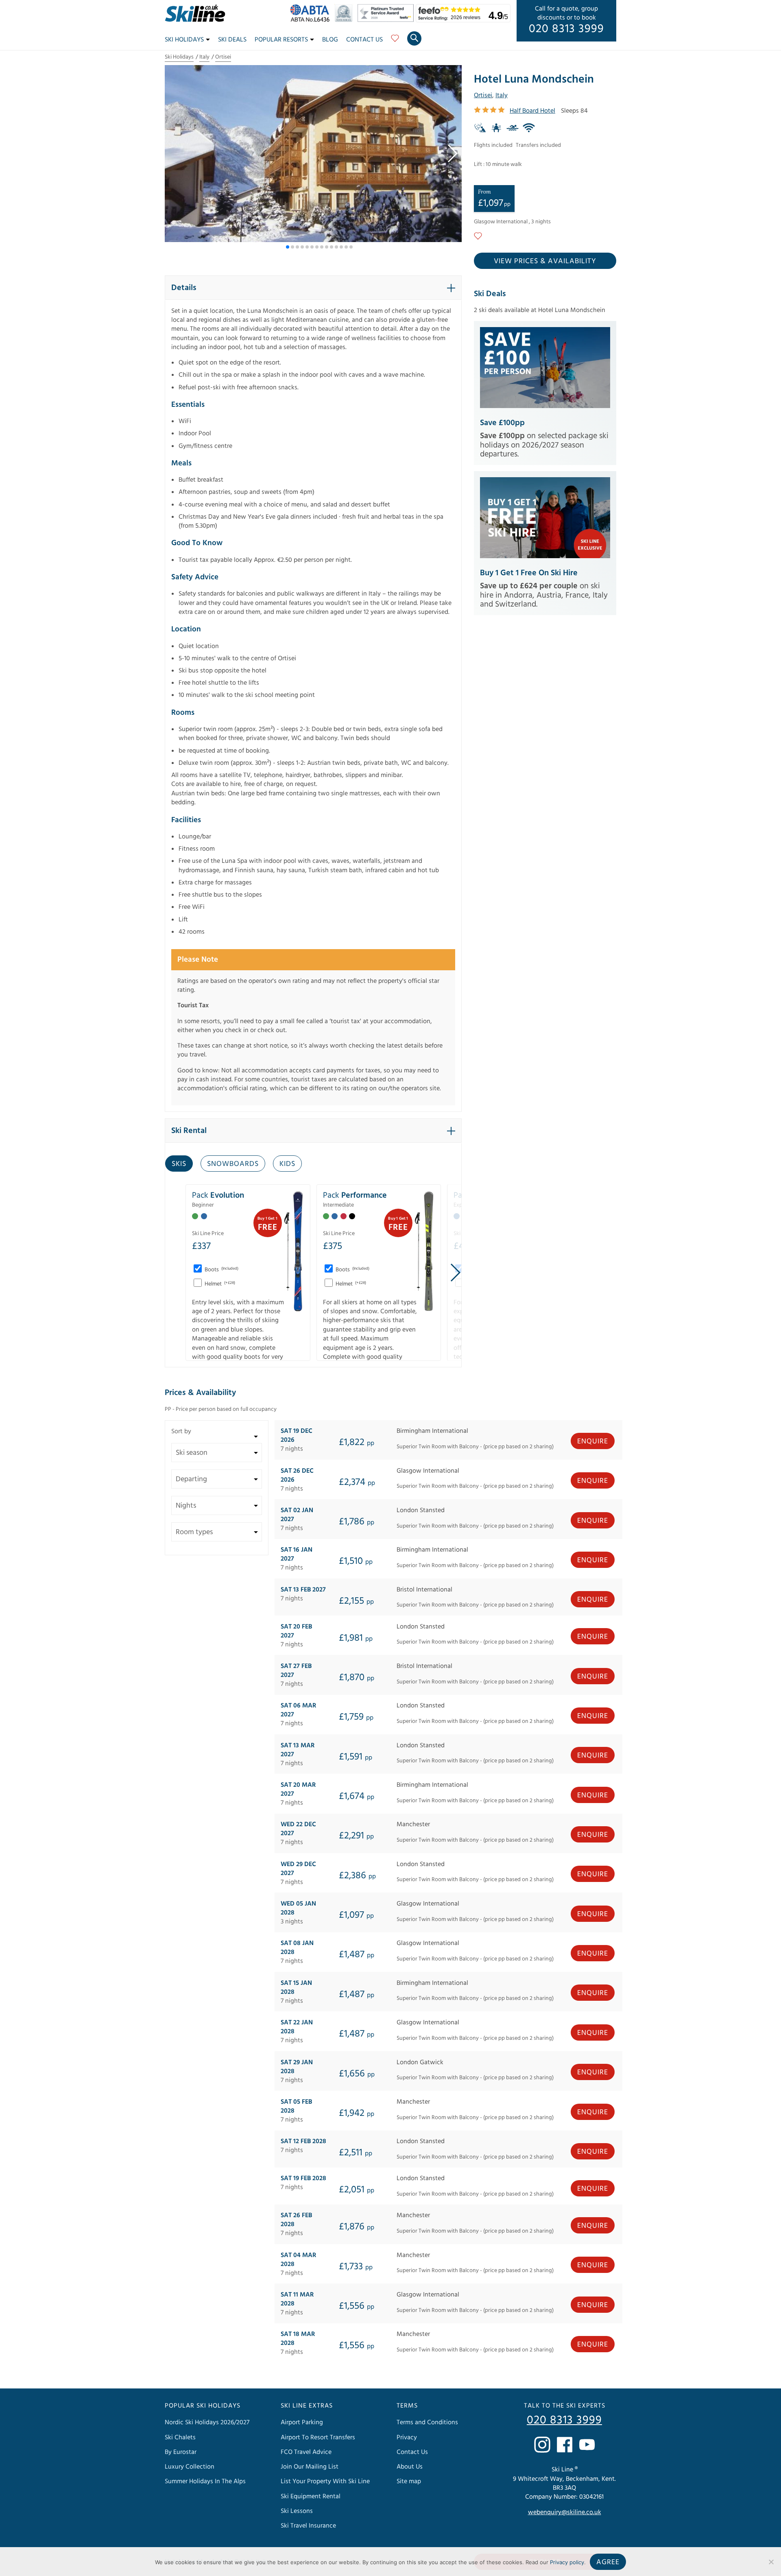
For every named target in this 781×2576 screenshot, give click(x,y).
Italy (204, 57)
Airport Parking (302, 2422)
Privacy (407, 2437)
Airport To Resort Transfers (318, 2437)
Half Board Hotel (532, 111)
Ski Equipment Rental (311, 2496)
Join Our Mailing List (310, 2467)
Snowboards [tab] (233, 1164)
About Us (410, 2467)
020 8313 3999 (566, 29)
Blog (330, 39)
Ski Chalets (180, 2437)
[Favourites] (395, 41)
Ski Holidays (184, 39)
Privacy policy (567, 2562)
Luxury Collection (190, 2467)
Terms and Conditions (427, 2422)
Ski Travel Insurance (308, 2526)
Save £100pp (502, 423)
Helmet (219, 1284)
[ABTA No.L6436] (312, 20)
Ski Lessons (297, 2511)
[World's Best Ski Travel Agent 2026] (346, 20)
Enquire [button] (593, 1441)
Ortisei (223, 57)
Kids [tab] (287, 1164)
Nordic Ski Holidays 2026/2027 (207, 2422)
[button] (452, 153)
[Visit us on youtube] (587, 2444)
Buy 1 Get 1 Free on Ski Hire (529, 573)
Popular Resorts (281, 39)
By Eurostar (181, 2452)
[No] (771, 2562)
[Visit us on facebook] (565, 2444)
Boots (221, 1270)
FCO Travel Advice (306, 2452)
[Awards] (387, 20)
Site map (409, 2481)
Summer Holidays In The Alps (205, 2481)
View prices (545, 261)
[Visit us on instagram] (542, 2444)
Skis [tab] (179, 1164)
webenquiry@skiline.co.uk (565, 2512)
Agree (608, 2562)
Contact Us (364, 39)
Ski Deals (232, 39)
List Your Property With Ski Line (325, 2481)
